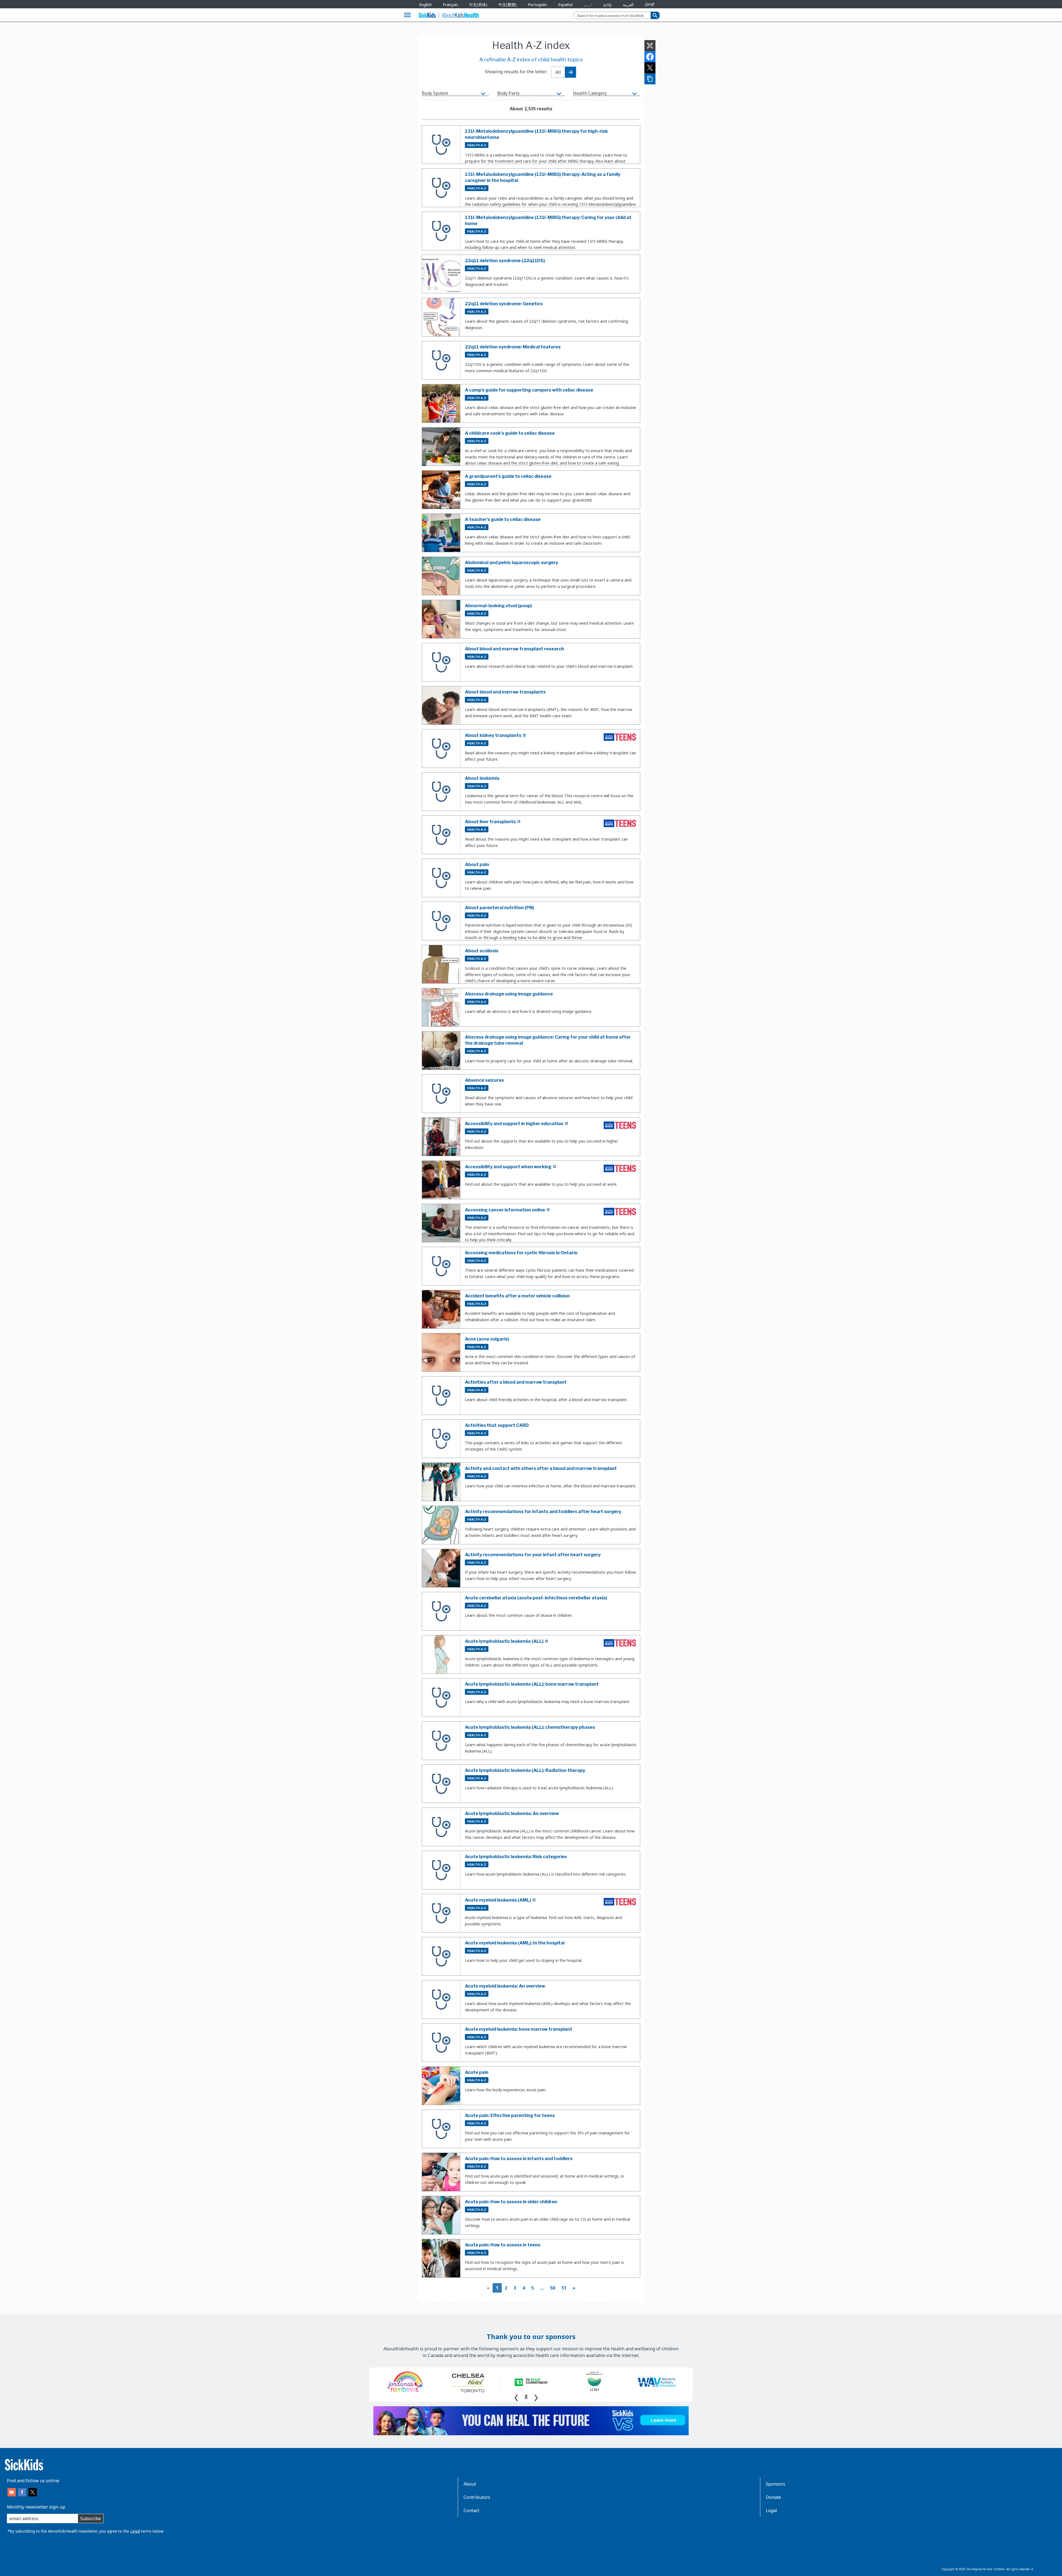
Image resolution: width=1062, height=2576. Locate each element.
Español (565, 5)
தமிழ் (608, 5)
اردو (588, 5)
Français (450, 5)
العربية (628, 5)
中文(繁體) (507, 5)
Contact (471, 2510)
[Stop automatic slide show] (526, 2397)
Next (536, 2397)
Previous (516, 2397)
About (470, 2484)
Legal (135, 2531)
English (425, 5)
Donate (773, 2497)
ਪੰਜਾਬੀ (650, 5)
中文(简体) (478, 5)
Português (537, 5)
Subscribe (91, 2518)
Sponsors (775, 2484)
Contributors (477, 2497)
